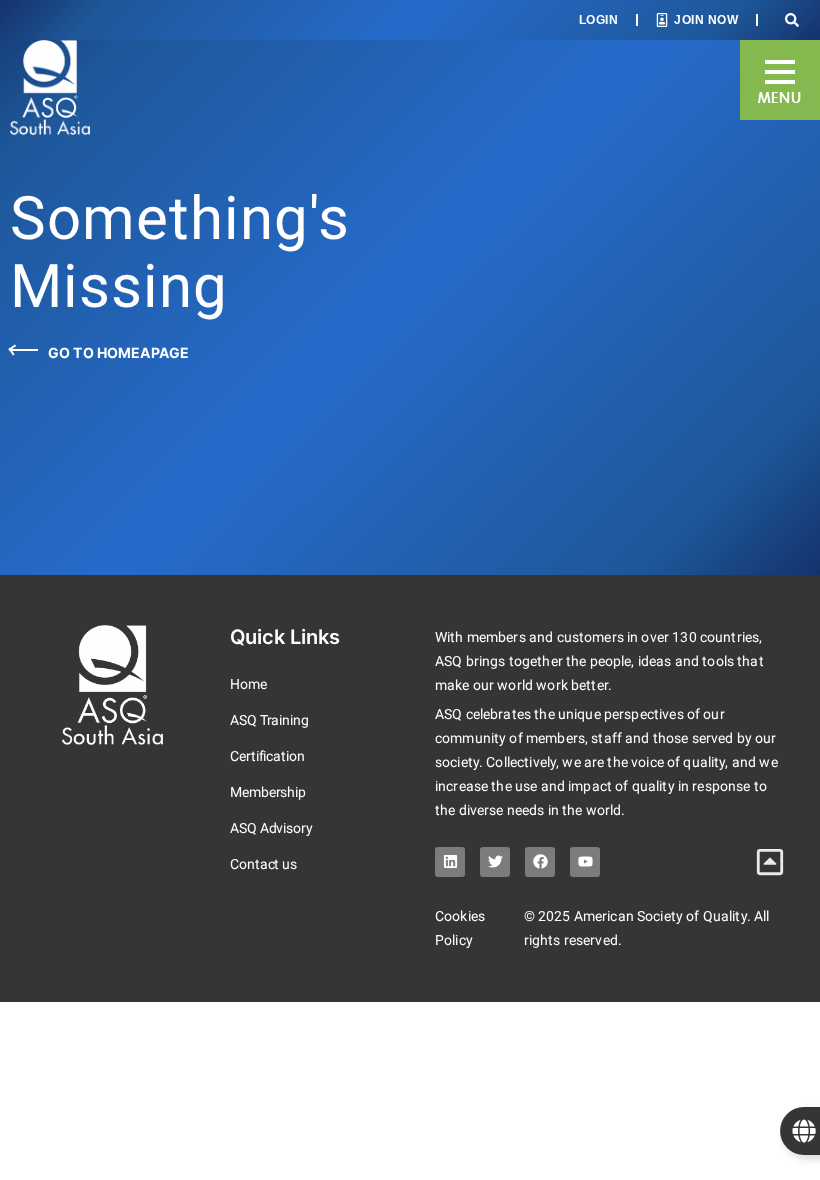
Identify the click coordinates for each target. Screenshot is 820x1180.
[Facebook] (540, 862)
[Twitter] (495, 862)
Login (599, 20)
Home (248, 684)
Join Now (706, 20)
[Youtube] (585, 862)
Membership (268, 792)
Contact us (263, 864)
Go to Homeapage (118, 352)
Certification (267, 756)
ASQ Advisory (271, 828)
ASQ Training (269, 720)
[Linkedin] (450, 862)
